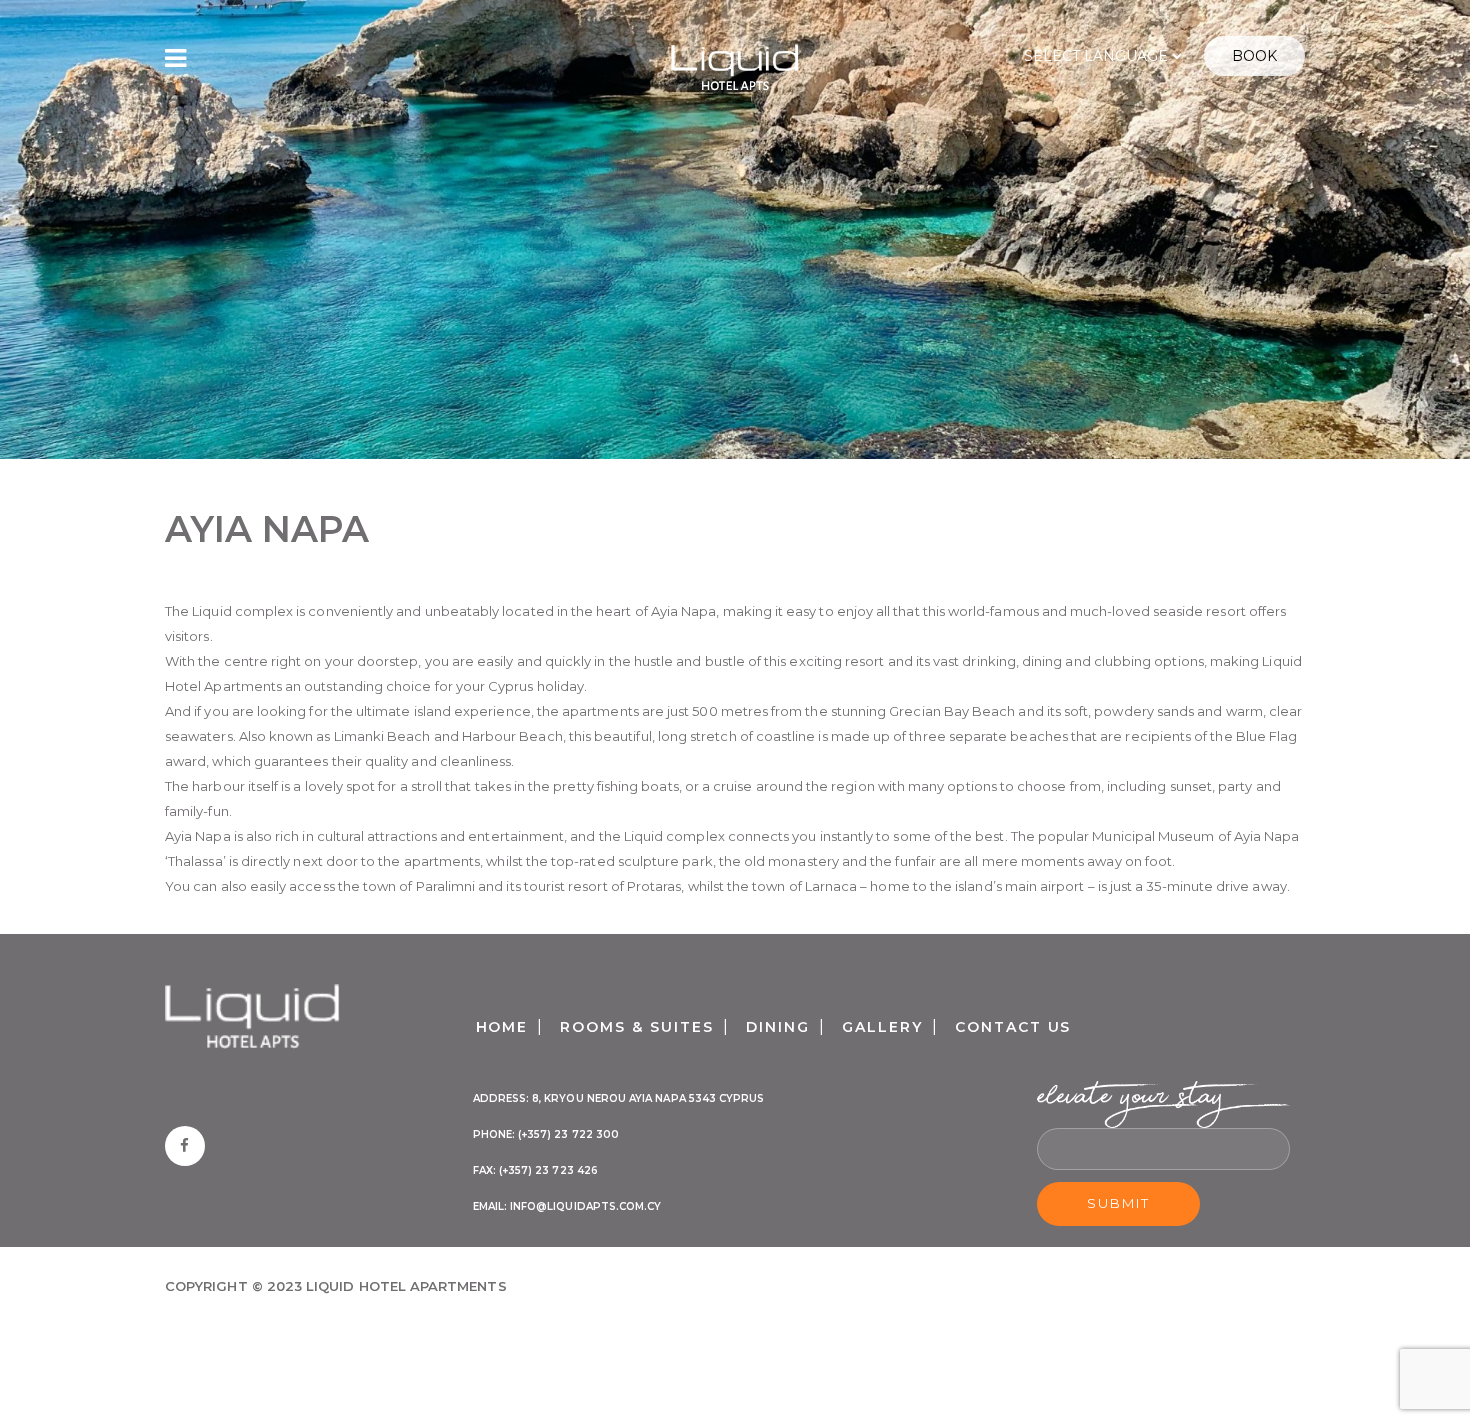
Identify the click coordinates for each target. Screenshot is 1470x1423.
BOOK (1254, 56)
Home (502, 1027)
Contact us (1013, 1027)
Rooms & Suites (636, 1027)
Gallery (882, 1027)
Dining (778, 1027)
